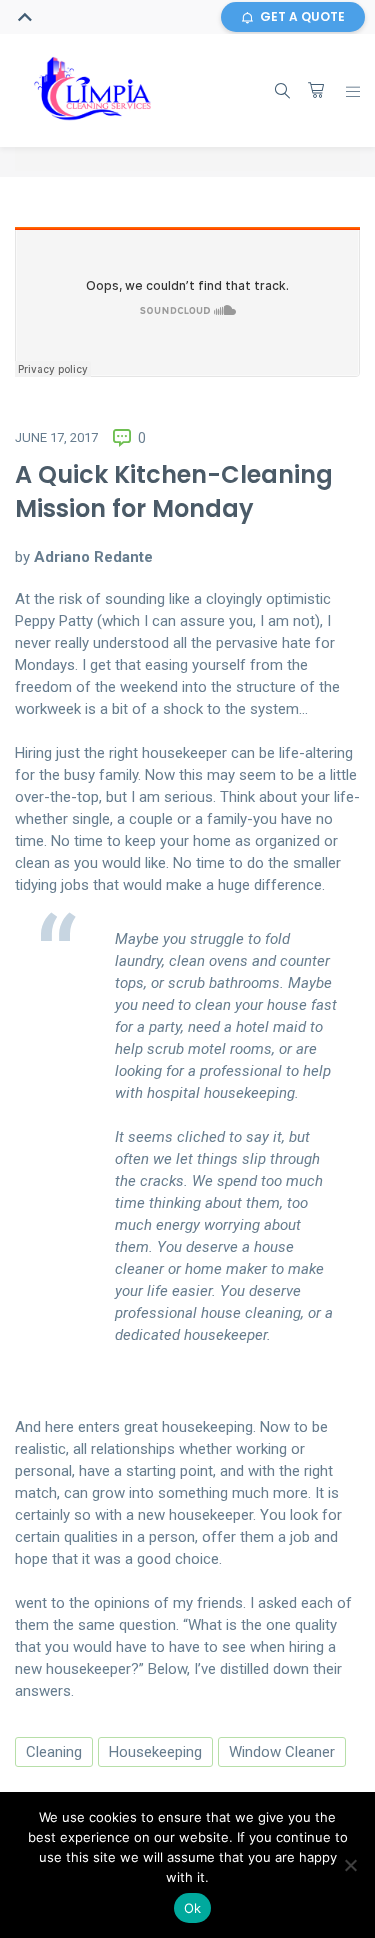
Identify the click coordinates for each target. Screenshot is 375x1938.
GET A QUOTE (302, 16)
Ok (193, 1908)
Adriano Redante (93, 557)
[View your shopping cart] (316, 90)
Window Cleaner (282, 1752)
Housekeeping (155, 1752)
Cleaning (54, 1752)
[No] (350, 1865)
